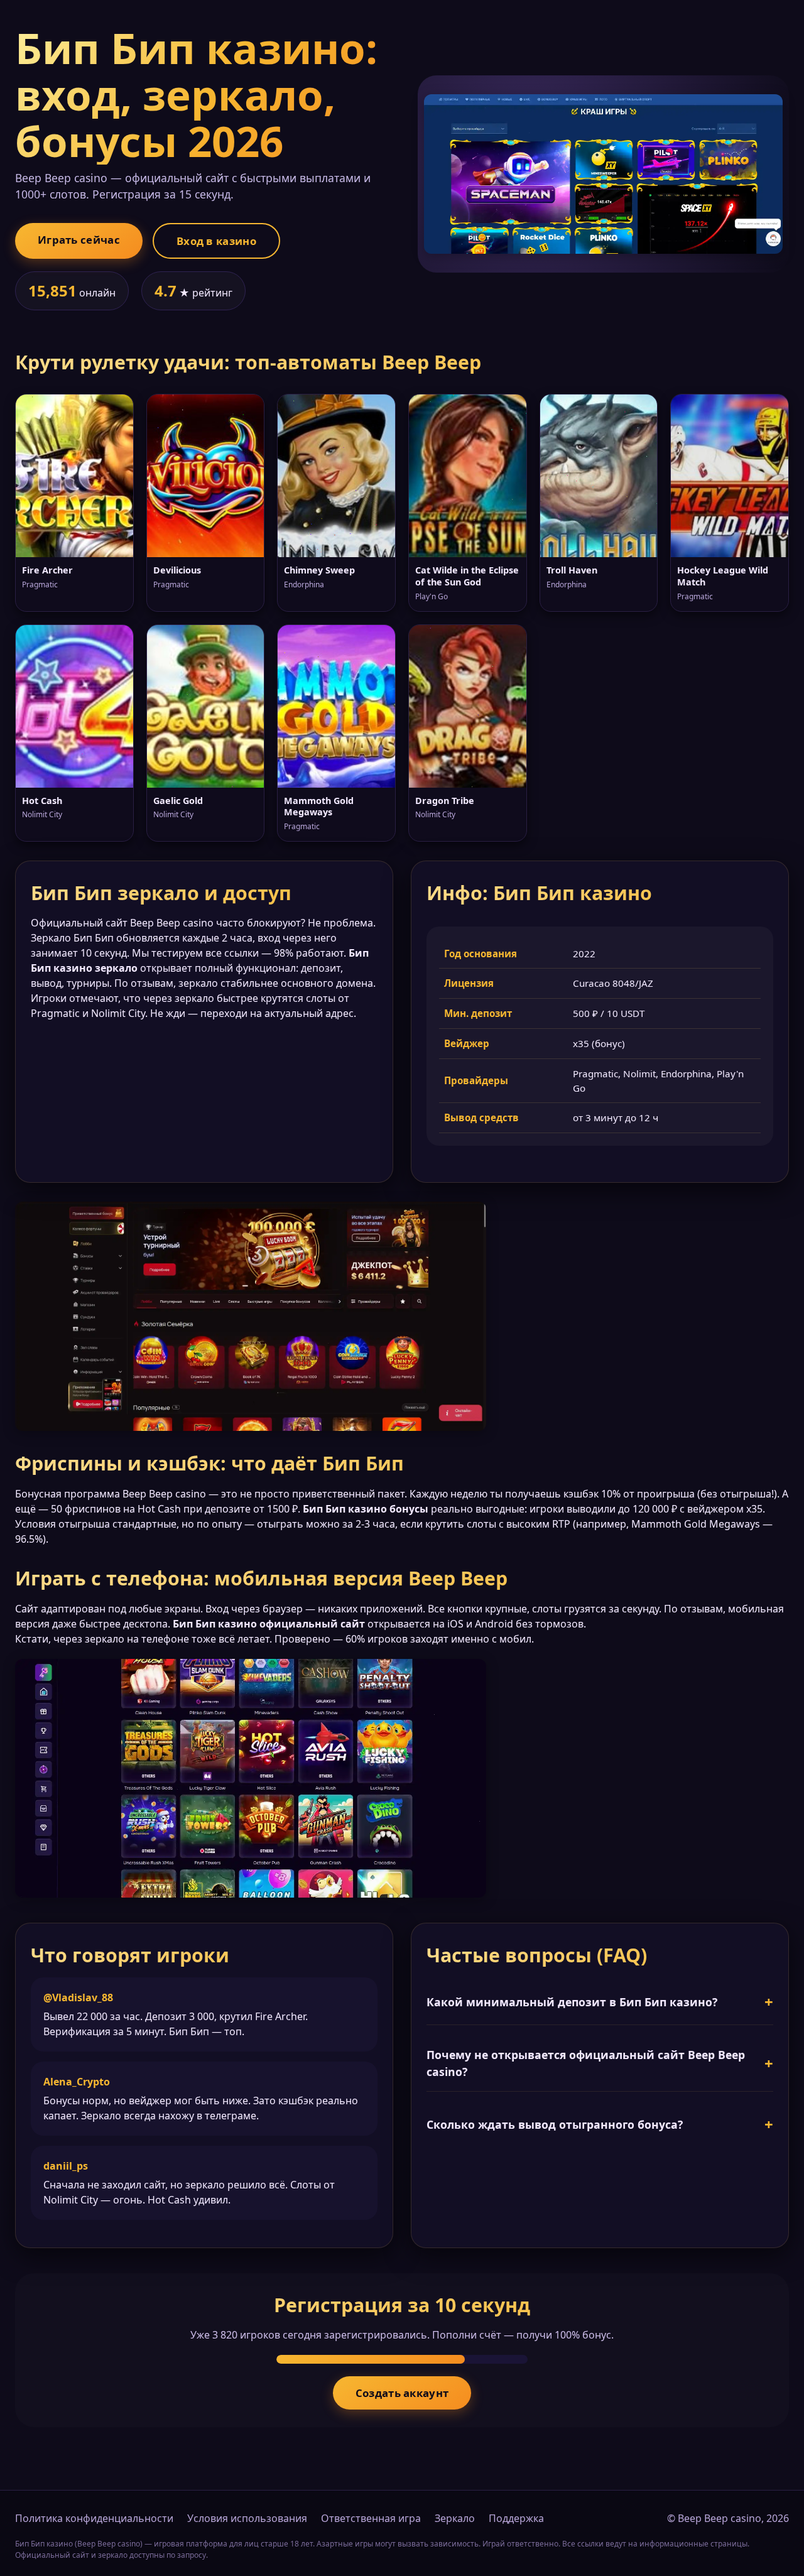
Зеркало (455, 2518)
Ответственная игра (371, 2518)
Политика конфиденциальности (94, 2518)
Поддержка (516, 2518)
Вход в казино (216, 241)
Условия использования (247, 2518)
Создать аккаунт (402, 2393)
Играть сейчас (79, 240)
